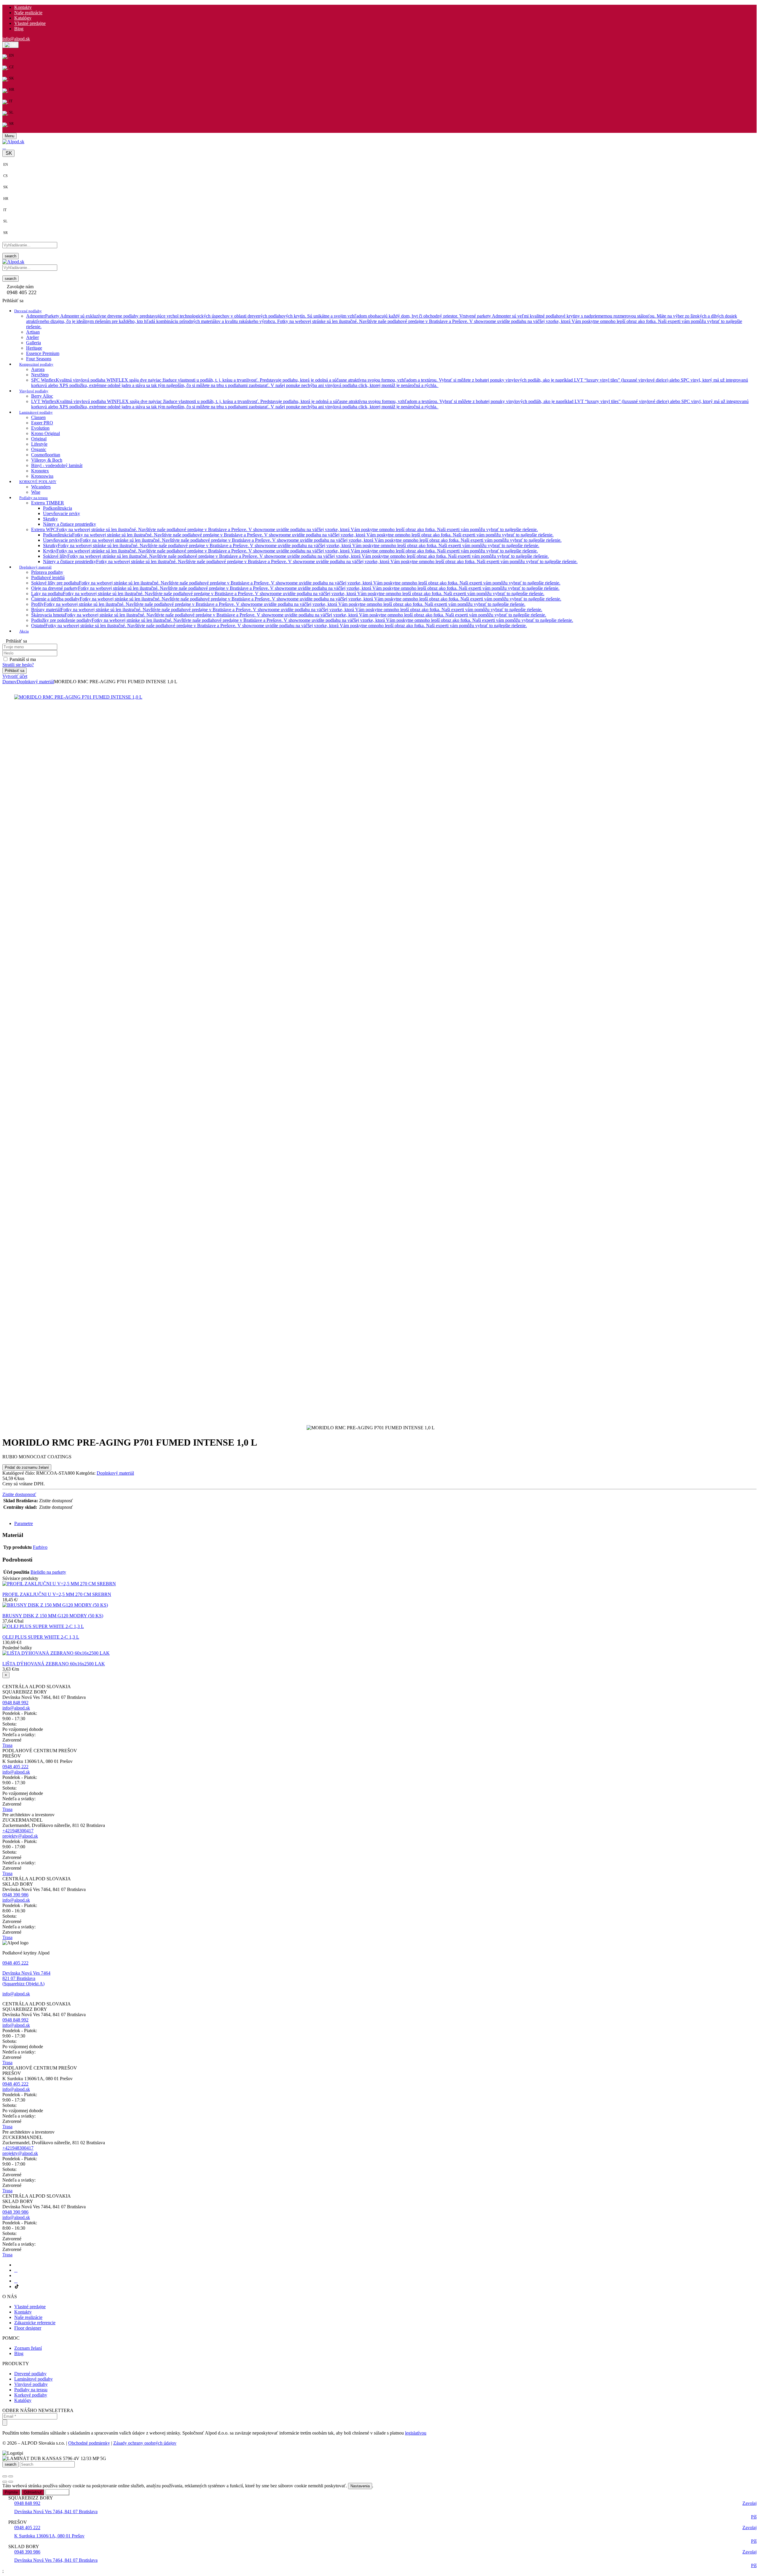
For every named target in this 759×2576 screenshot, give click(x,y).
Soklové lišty (296, 556)
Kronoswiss (42, 476)
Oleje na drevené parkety (295, 588)
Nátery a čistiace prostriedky (70, 524)
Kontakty (23, 7)
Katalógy (23, 18)
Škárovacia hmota (289, 615)
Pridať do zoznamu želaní (27, 1467)
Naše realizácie (28, 13)
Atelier (32, 337)
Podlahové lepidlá (48, 578)
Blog (19, 29)
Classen (38, 417)
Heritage (34, 348)
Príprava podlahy (47, 572)
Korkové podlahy (31, 2395)
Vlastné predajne (30, 23)
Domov (9, 682)
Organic (39, 449)
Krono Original (46, 433)
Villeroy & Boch (47, 460)
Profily (278, 604)
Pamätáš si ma (23, 659)
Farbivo (40, 1547)
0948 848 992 (15, 1703)
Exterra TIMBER (48, 503)
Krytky (290, 551)
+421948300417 (18, 1831)
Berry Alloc (42, 396)
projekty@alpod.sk (20, 1836)
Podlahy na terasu (31, 2390)
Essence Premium (43, 353)
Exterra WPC (284, 529)
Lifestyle (39, 444)
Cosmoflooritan (46, 455)
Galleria (34, 343)
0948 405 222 (15, 1767)
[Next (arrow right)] (11, 2482)
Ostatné (279, 626)
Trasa (7, 1745)
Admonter (384, 321)
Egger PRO (42, 423)
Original (39, 439)
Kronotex (40, 471)
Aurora (38, 369)
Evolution (40, 428)
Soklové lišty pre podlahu (296, 583)
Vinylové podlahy (31, 2384)
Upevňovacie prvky (62, 513)
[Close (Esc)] (5, 2476)
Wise (36, 492)
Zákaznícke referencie (35, 2323)
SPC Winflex (390, 383)
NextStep (40, 375)
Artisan (33, 332)
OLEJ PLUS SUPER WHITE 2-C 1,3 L (41, 1637)
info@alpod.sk (16, 39)
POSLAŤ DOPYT (19, 1514)
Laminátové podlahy (34, 2379)
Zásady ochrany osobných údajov (145, 2443)
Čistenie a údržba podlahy (296, 599)
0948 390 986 (15, 1895)
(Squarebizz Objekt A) (23, 1984)
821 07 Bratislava (19, 1978)
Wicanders (41, 487)
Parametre (24, 1523)
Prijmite (11, 2492)
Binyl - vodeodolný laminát (57, 465)
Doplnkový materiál (35, 682)
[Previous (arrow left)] (5, 2482)
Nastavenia (360, 2486)
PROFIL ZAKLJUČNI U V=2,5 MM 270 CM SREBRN (57, 1594)
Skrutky (50, 519)
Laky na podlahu (288, 594)
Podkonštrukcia (58, 508)
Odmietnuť (33, 2492)
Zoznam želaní (28, 2348)
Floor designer (28, 2328)
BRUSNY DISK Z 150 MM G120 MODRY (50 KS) (53, 1616)
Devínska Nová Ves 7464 (26, 1973)
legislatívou (416, 2433)
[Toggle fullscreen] (11, 2476)
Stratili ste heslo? (18, 665)
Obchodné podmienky (89, 2443)
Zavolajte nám (20, 287)
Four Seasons (39, 359)
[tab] (385, 1524)
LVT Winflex (390, 404)
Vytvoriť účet (15, 676)
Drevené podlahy (30, 2374)
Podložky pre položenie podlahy (302, 620)
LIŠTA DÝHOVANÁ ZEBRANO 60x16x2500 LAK (54, 1664)
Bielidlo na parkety (48, 1572)
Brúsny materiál (287, 610)
